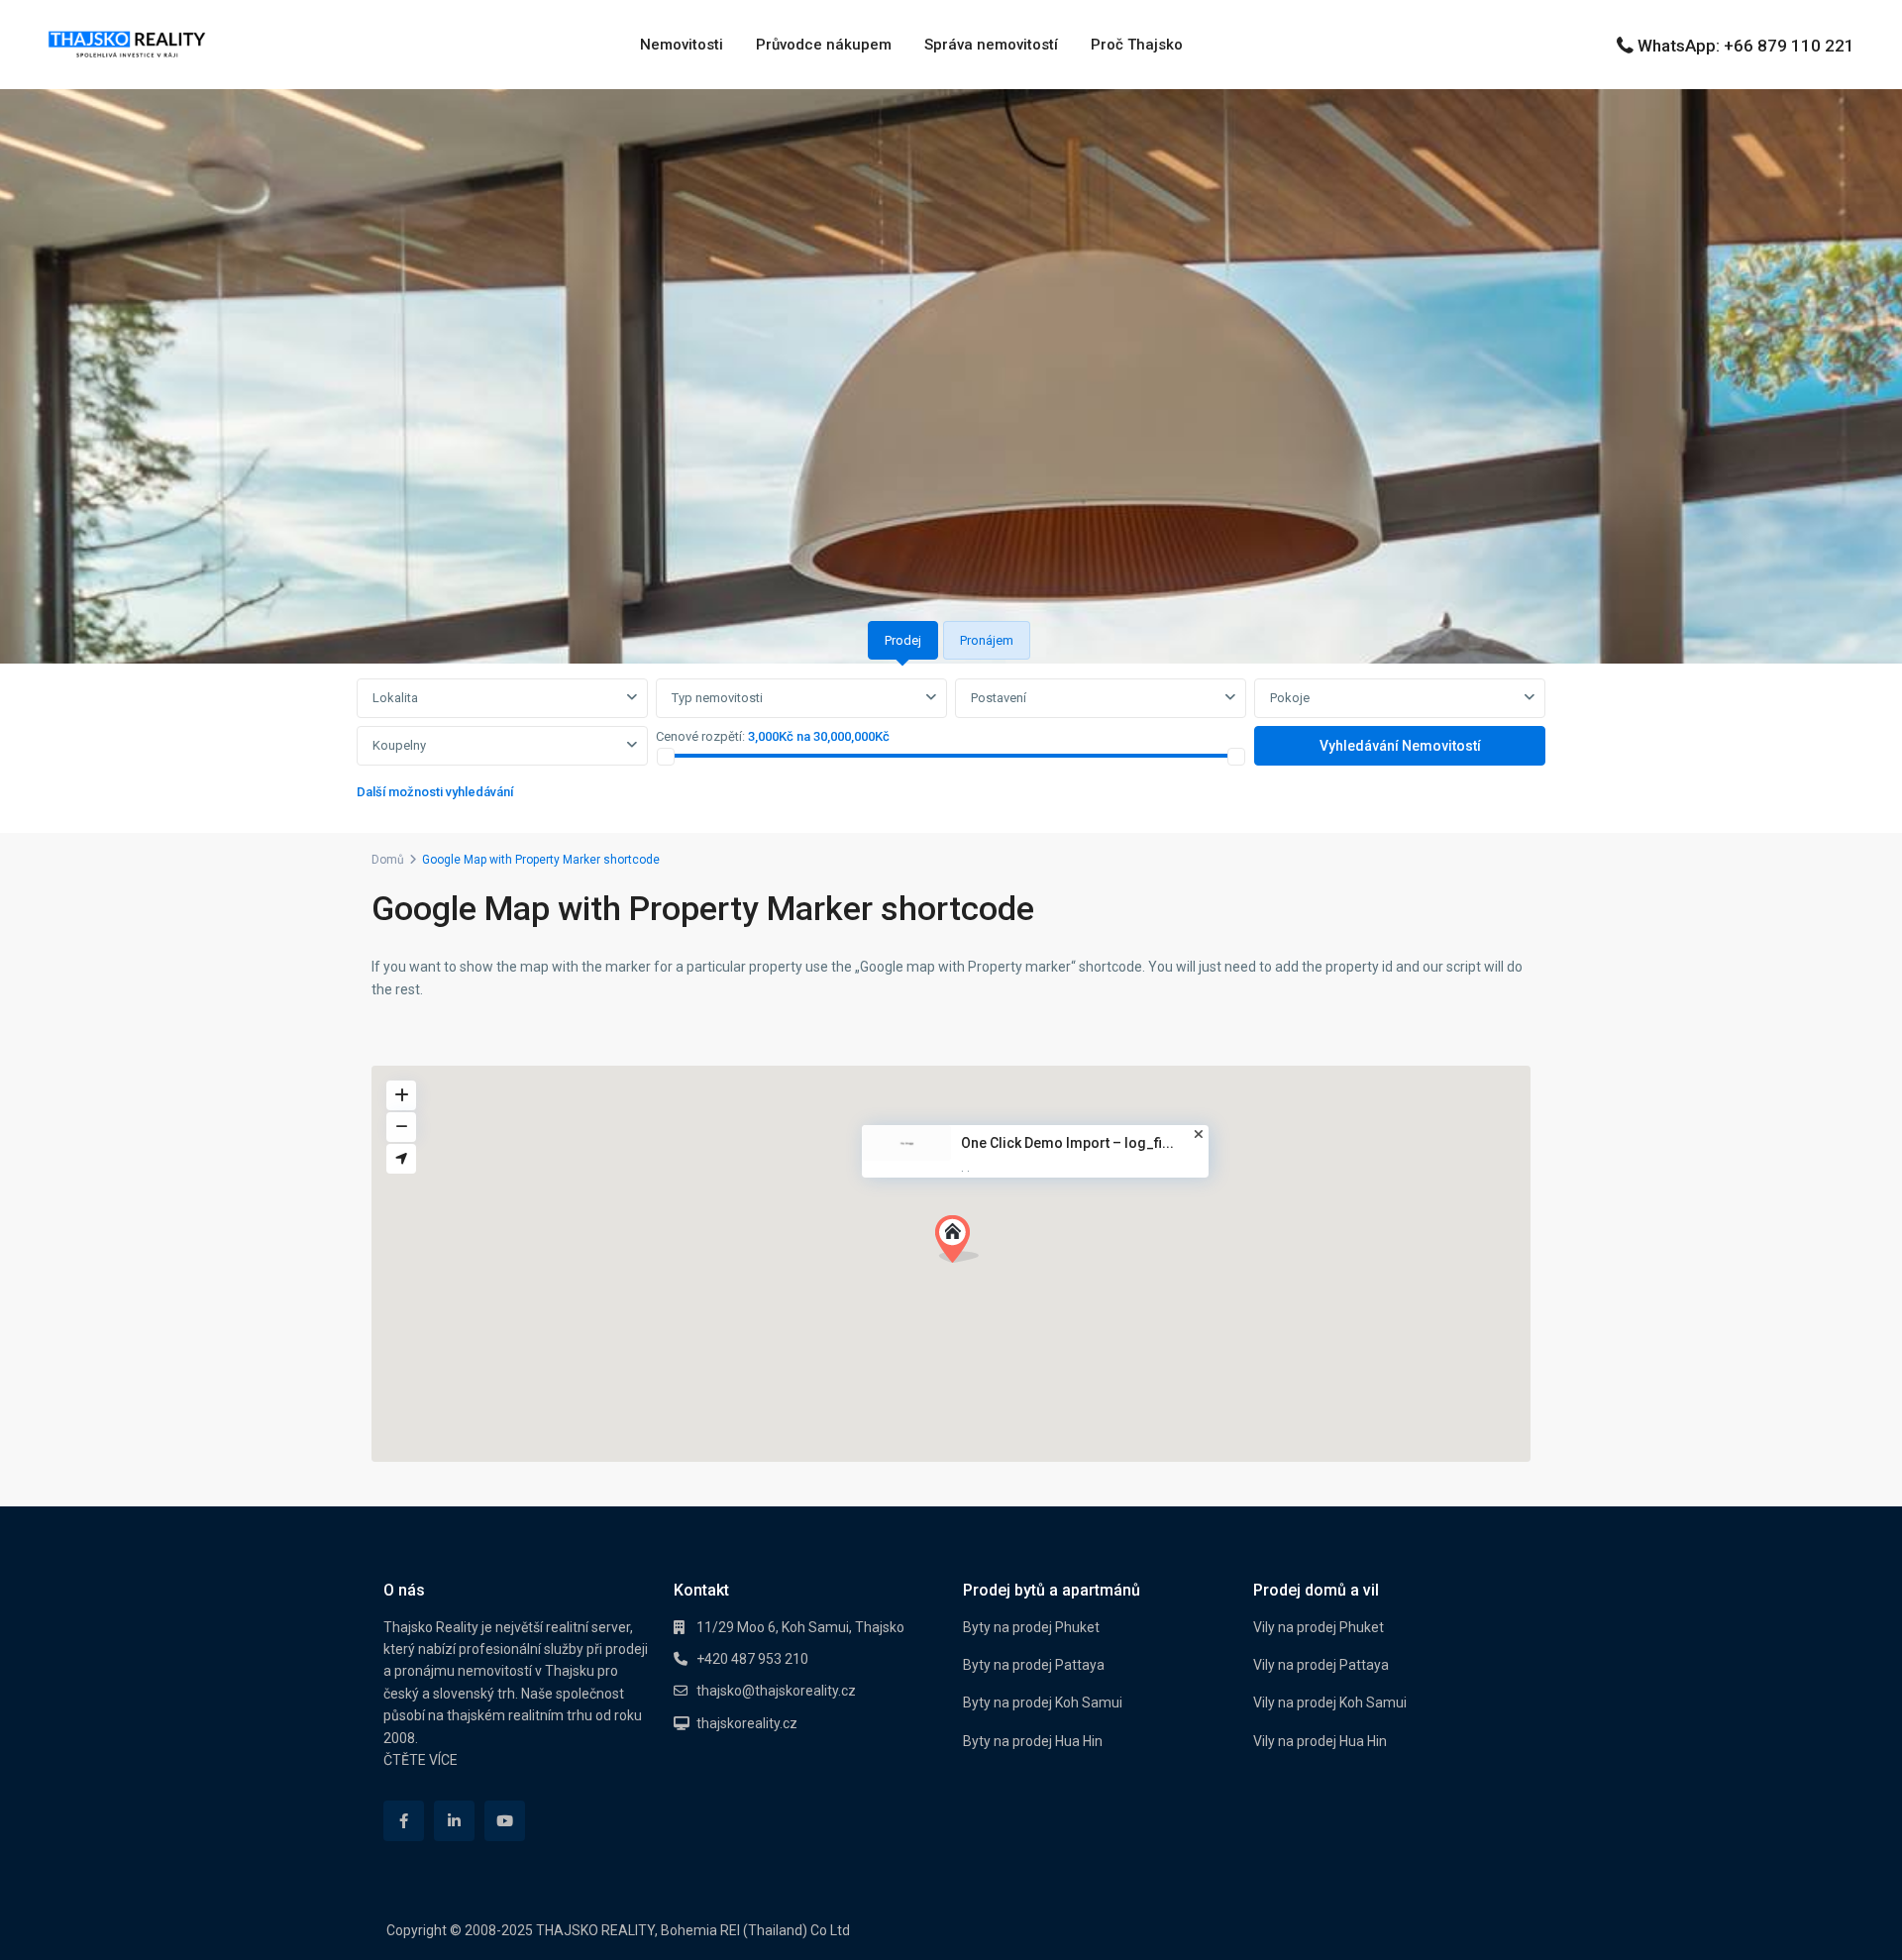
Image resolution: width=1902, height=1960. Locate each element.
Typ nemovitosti (717, 698)
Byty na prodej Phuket (1031, 1627)
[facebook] (404, 1821)
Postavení (999, 698)
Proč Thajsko (1137, 45)
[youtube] (505, 1821)
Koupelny (399, 745)
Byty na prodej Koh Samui (1043, 1702)
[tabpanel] (951, 744)
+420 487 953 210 (752, 1659)
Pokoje (1290, 698)
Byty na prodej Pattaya (1034, 1665)
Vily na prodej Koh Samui (1330, 1702)
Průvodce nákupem (824, 45)
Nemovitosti (682, 45)
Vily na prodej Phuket (1319, 1627)
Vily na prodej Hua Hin (1320, 1741)
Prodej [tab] (903, 640)
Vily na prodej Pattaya (1321, 1665)
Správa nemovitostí (991, 45)
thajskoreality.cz (747, 1723)
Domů (388, 860)
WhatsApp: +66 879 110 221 (1746, 46)
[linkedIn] (454, 1821)
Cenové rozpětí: (700, 736)
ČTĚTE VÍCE (421, 1760)
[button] (964, 1244)
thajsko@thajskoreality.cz (776, 1691)
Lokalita (395, 698)
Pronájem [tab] (987, 640)
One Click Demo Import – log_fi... (1067, 1143)
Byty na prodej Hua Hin (1033, 1741)
